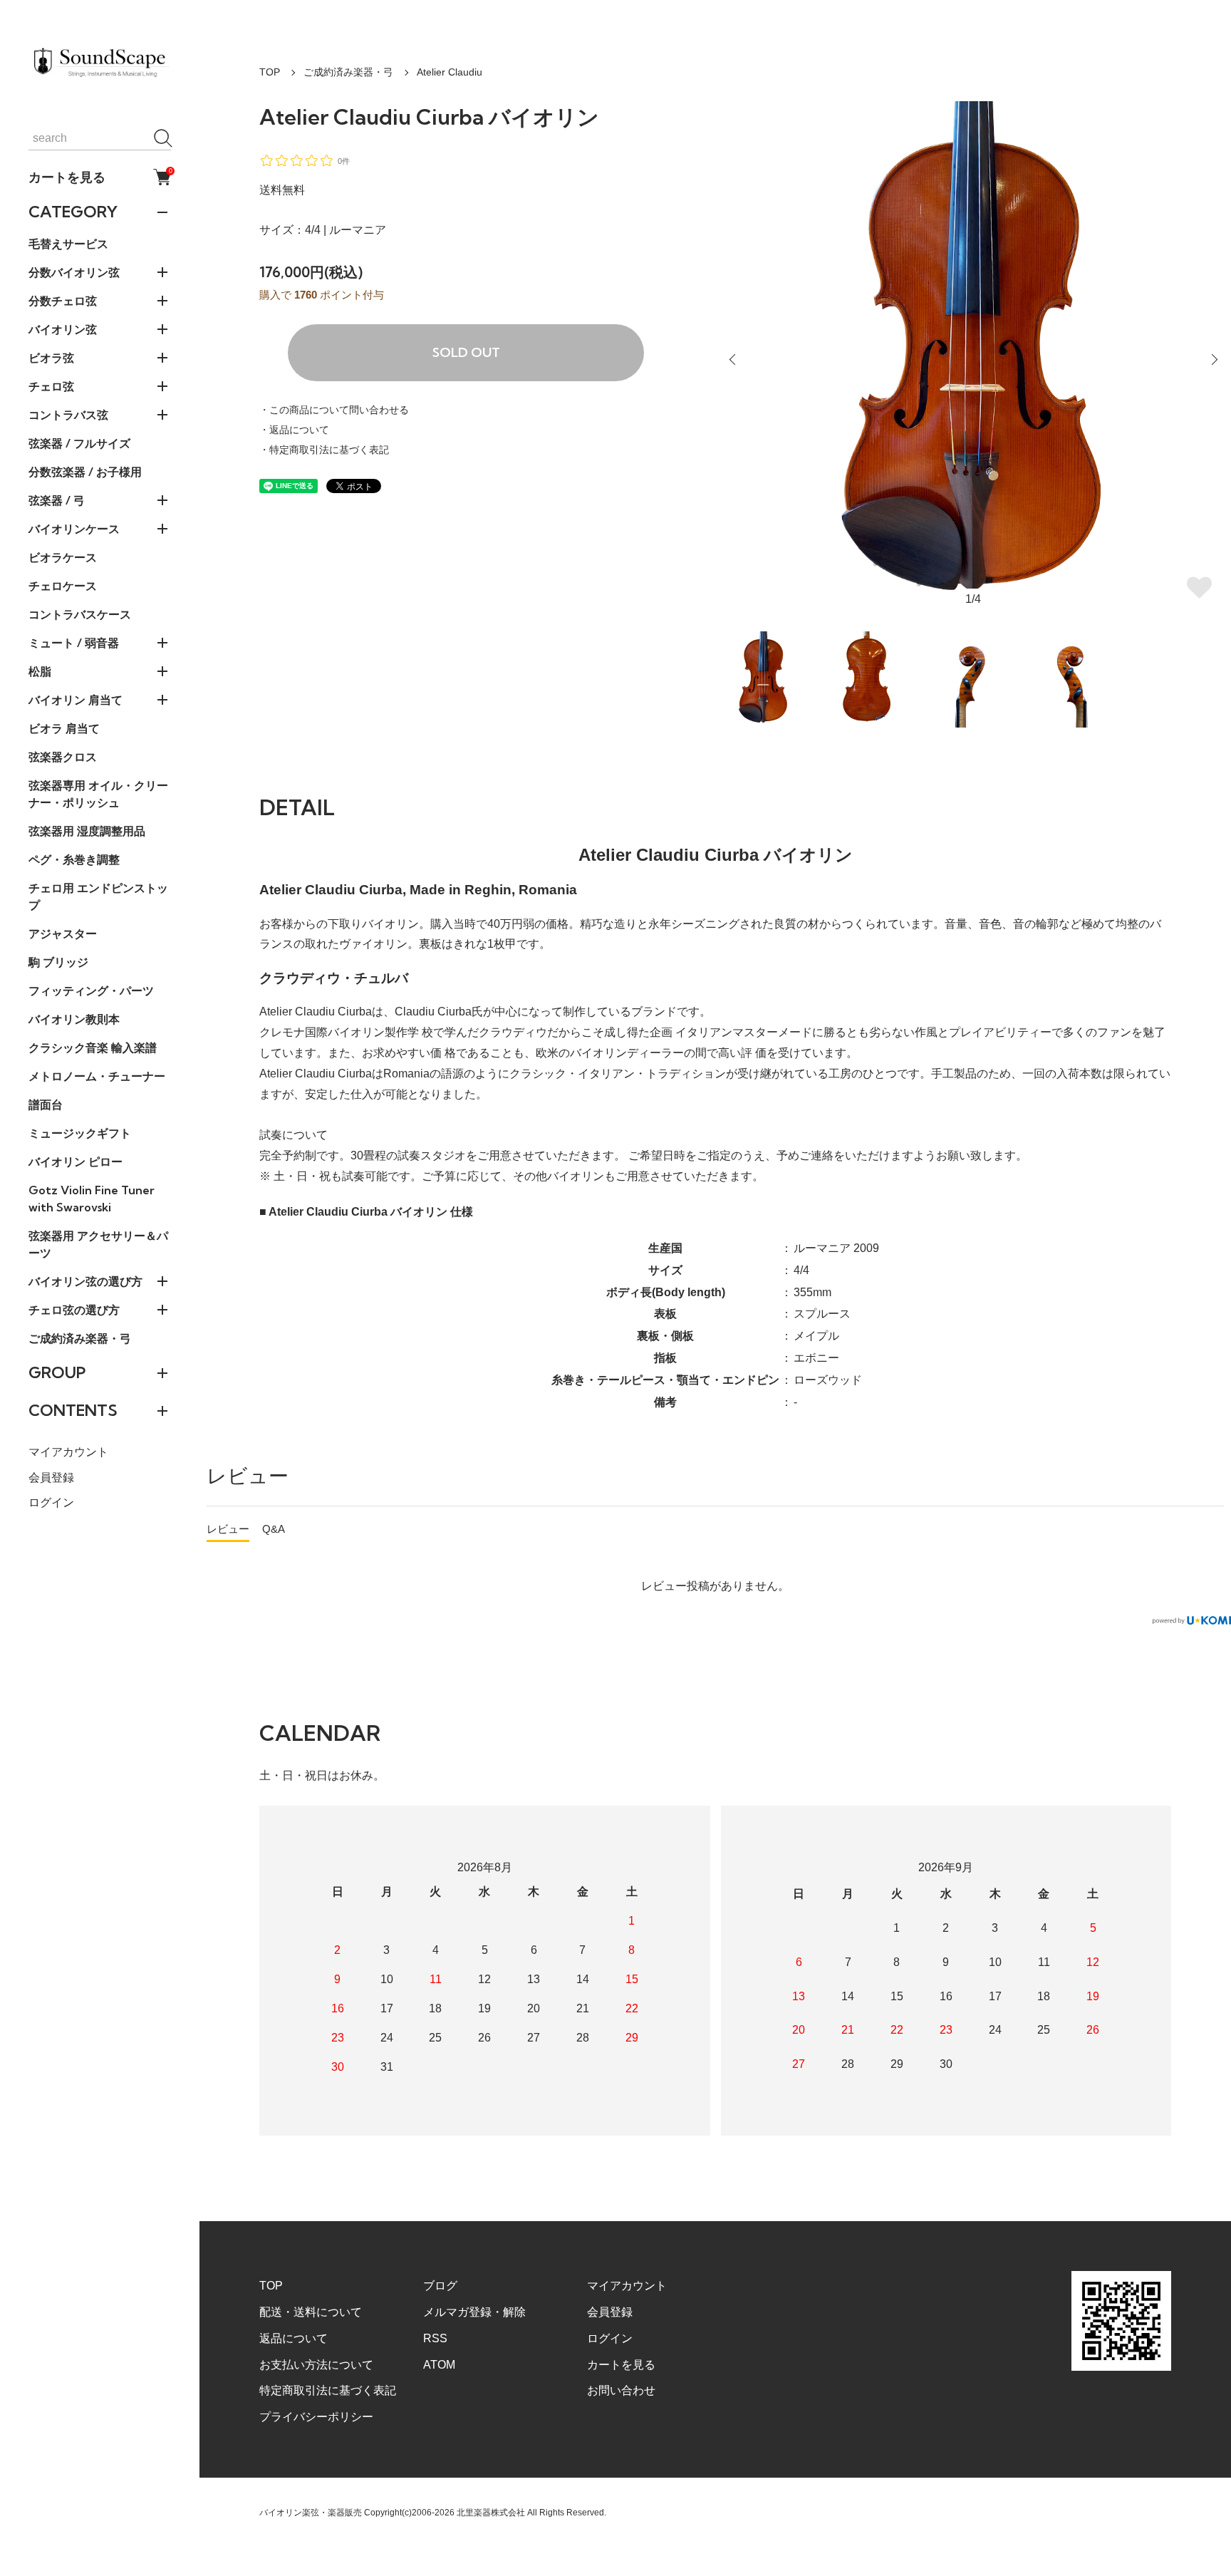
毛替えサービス (68, 244)
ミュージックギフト (80, 1133)
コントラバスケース (80, 614)
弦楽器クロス (63, 757)
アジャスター (63, 933)
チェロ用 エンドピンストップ (98, 896)
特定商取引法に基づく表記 (328, 2390)
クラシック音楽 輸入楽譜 (93, 1048)
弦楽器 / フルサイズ (79, 443)
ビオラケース (63, 557)
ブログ (440, 2286)
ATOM (439, 2365)
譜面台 (46, 1105)
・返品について (294, 430)
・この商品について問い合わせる (334, 410)
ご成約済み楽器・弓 (80, 1338)
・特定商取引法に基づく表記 (324, 450)
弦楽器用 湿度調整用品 (87, 831)
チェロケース (63, 586)
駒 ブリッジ (58, 962)
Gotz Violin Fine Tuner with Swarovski (92, 1199)
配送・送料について (311, 2312)
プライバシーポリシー (316, 2417)
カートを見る (100, 177)
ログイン (51, 1502)
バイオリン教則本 (74, 1019)
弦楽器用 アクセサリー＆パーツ (98, 1244)
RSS (435, 2338)
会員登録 (51, 1478)
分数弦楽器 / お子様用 (85, 472)
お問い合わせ (621, 2390)
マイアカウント (68, 1452)
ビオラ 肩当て (64, 728)
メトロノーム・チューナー (97, 1076)
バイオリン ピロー (76, 1162)
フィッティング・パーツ (91, 990)
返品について (294, 2338)
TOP (270, 72)
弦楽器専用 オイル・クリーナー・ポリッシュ (98, 794)
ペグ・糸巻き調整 (74, 859)
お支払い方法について (316, 2365)
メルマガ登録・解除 (474, 2312)
